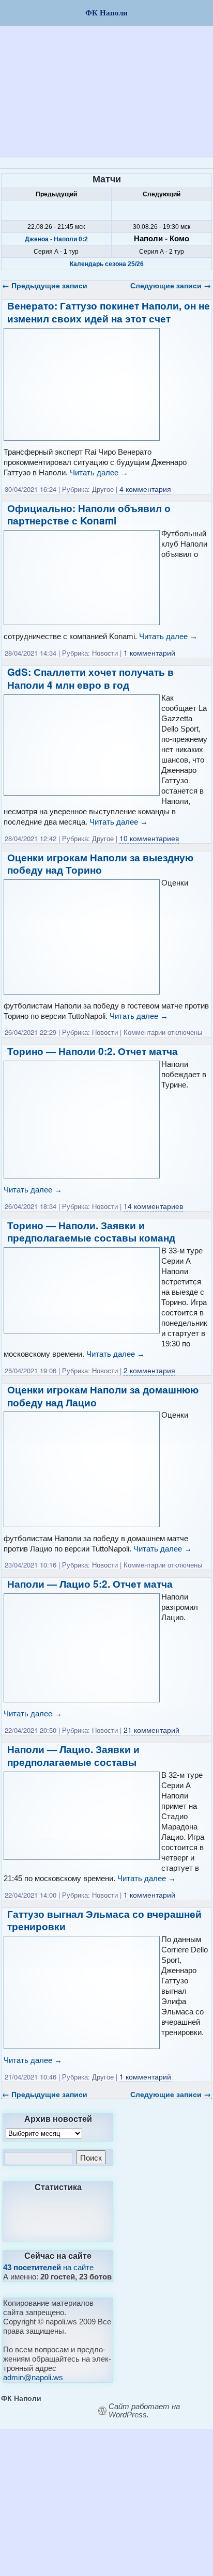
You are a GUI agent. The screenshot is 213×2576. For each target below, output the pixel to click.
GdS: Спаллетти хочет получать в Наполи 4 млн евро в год (90, 678)
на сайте (48, 2267)
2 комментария (149, 1370)
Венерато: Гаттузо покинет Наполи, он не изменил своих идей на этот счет (109, 312)
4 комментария (145, 489)
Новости (105, 653)
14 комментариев (153, 1206)
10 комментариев (149, 838)
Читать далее (99, 472)
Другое (103, 489)
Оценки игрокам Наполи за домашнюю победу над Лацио (103, 1396)
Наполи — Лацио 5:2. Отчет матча (90, 1584)
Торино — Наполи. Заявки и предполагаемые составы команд (91, 1232)
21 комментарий (151, 1730)
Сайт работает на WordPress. (144, 2411)
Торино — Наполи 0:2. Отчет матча (93, 1051)
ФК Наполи (21, 2398)
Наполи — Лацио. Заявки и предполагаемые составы (73, 1756)
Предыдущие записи (45, 285)
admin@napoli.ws (33, 2377)
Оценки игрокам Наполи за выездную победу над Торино (100, 864)
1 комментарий (149, 653)
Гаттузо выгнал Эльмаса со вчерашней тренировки (104, 1920)
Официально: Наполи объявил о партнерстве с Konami (89, 515)
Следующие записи (171, 285)
